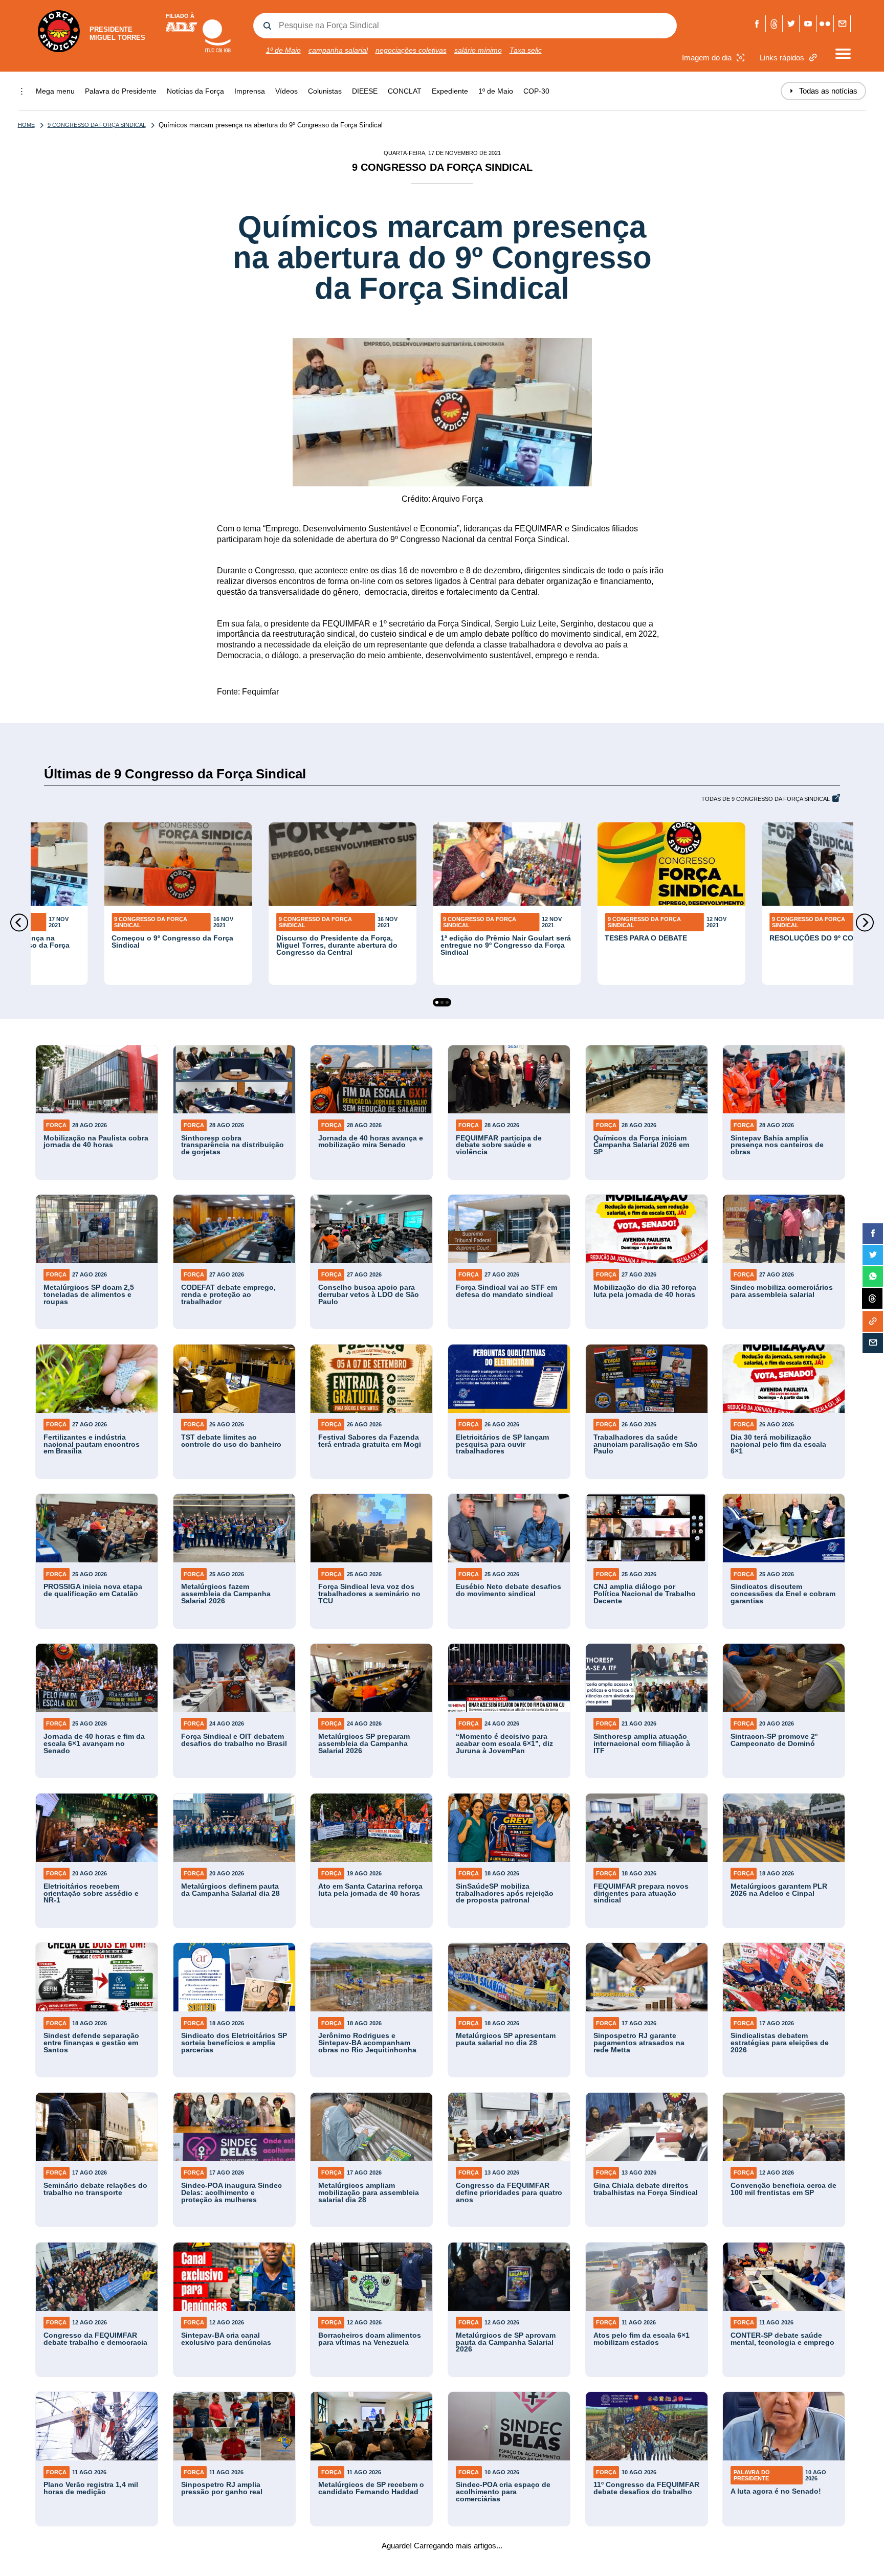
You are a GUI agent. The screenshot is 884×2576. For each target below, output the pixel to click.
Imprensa (250, 91)
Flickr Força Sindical (825, 24)
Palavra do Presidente (121, 91)
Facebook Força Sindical (757, 24)
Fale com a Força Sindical (842, 24)
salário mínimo (478, 50)
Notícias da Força (195, 91)
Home (26, 125)
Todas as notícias (823, 91)
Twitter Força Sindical (791, 24)
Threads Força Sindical (774, 24)
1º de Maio (283, 50)
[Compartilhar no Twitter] (873, 1255)
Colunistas (325, 91)
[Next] (865, 922)
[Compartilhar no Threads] (872, 1299)
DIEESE (365, 91)
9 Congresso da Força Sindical (97, 125)
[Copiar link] (873, 1321)
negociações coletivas (411, 50)
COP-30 (536, 91)
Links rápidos (782, 58)
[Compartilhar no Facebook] (873, 1234)
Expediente (450, 91)
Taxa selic (526, 50)
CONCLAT (405, 91)
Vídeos (286, 91)
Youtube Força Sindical (808, 24)
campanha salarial (338, 50)
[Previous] (19, 922)
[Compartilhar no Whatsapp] (873, 1276)
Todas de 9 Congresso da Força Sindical (766, 799)
